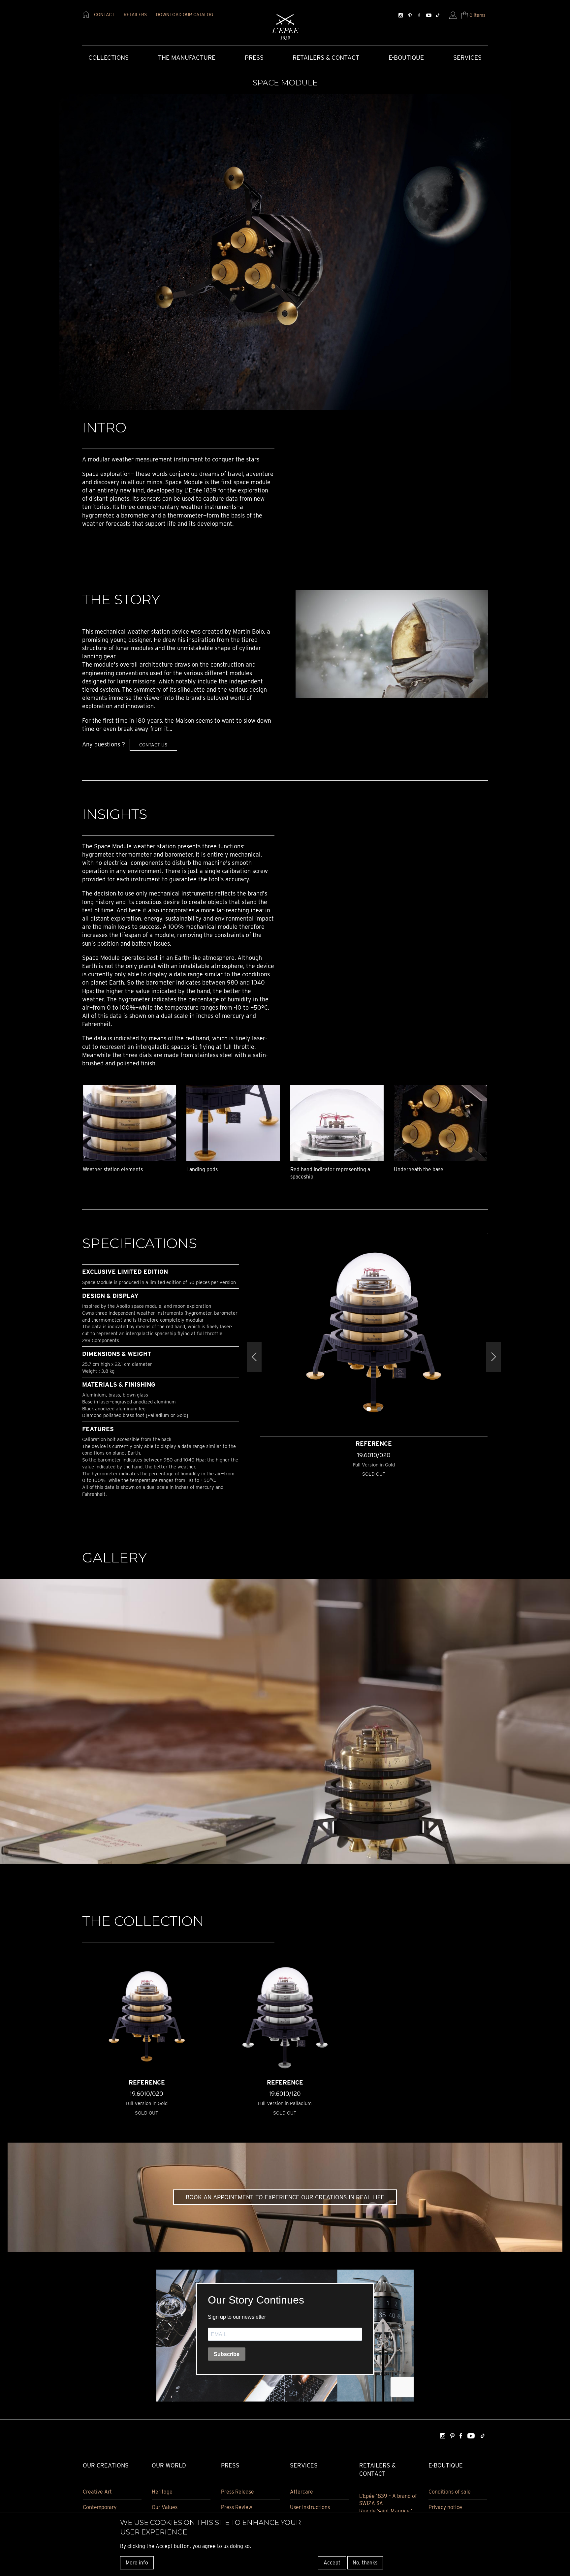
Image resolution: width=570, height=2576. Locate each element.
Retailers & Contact (326, 58)
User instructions (310, 2507)
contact (104, 15)
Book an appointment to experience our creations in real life (285, 2197)
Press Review (237, 2507)
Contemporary (100, 2507)
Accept (332, 2563)
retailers (135, 15)
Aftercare (301, 2492)
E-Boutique (406, 58)
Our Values (165, 2507)
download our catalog (185, 15)
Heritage (162, 2492)
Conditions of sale (450, 2492)
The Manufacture (187, 58)
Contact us (153, 745)
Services (467, 58)
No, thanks (365, 2563)
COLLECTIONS (109, 58)
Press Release (237, 2492)
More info (137, 2563)
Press (254, 58)
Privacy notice (445, 2507)
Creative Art (97, 2492)
